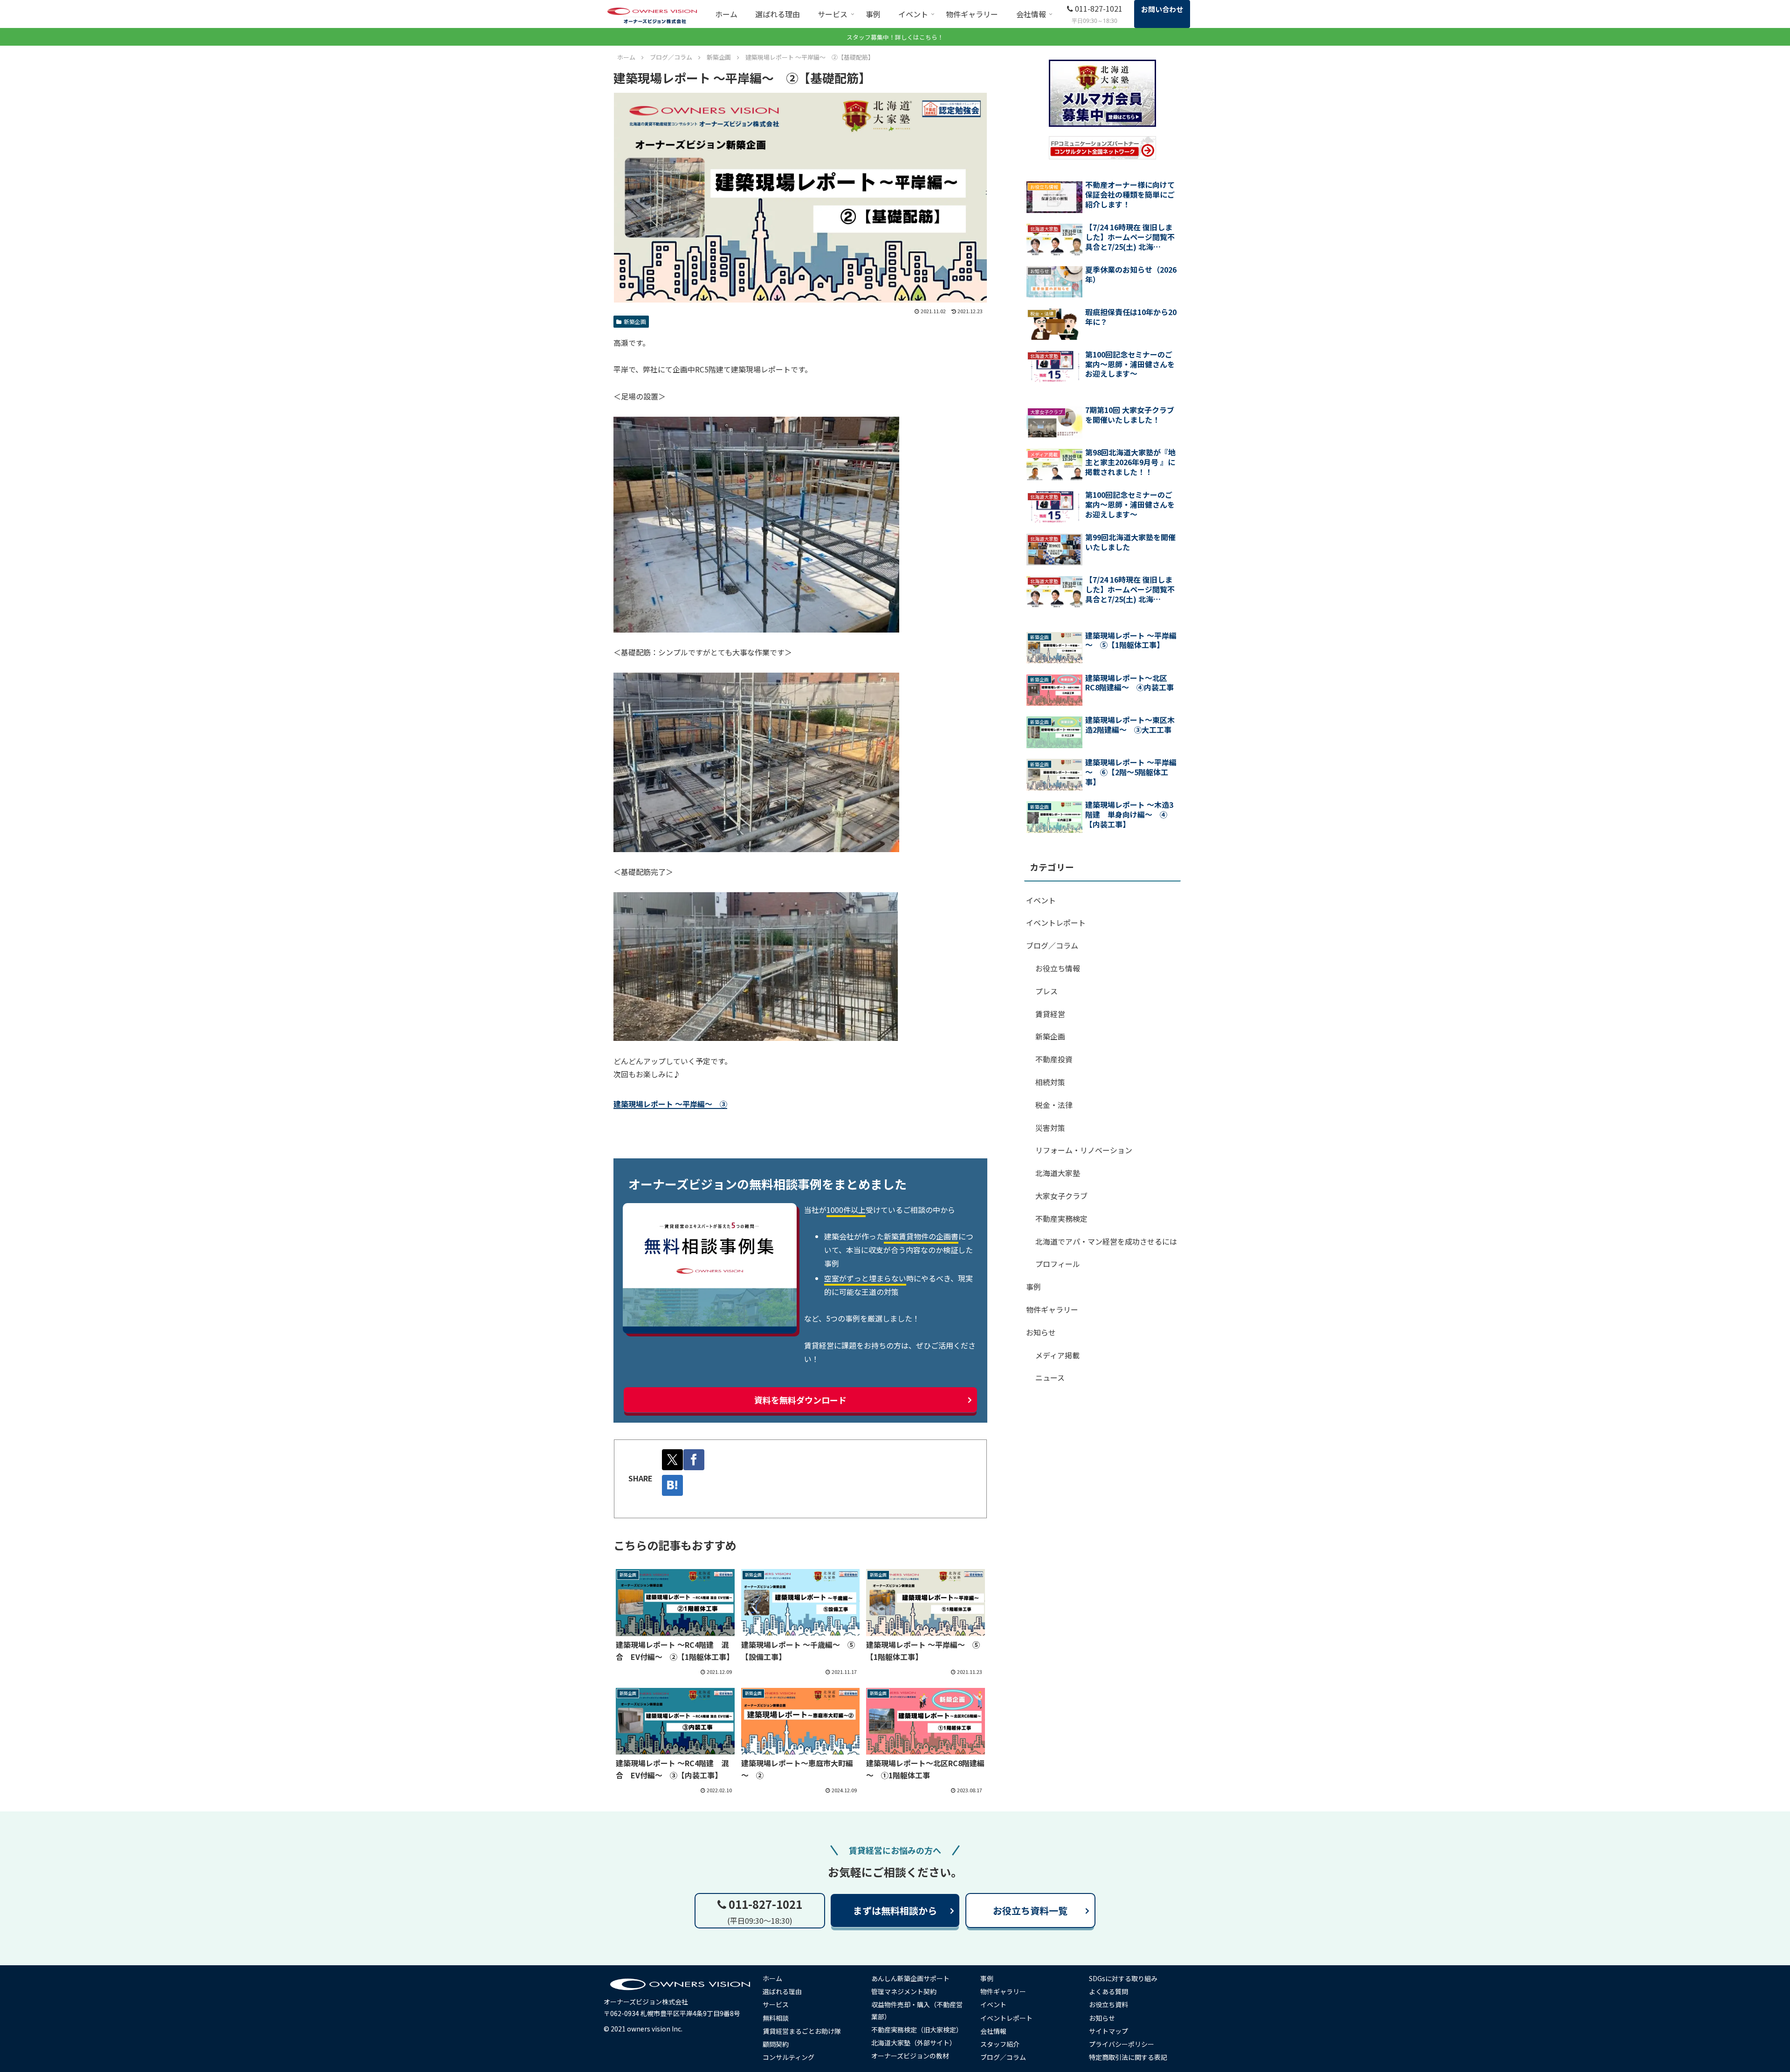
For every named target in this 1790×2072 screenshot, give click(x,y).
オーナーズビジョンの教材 (910, 2056)
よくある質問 (1108, 1991)
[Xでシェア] (672, 1460)
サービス (776, 2004)
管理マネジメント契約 (904, 1991)
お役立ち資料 (1108, 2004)
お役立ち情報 (1058, 968)
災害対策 (1050, 1128)
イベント (1041, 900)
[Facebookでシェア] (694, 1460)
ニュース (1050, 1377)
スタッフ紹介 (1000, 2044)
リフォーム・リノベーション (1084, 1150)
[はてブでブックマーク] (672, 1485)
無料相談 (776, 2018)
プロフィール (1058, 1264)
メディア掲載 (1057, 1355)
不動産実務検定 (1061, 1218)
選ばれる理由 (782, 1991)
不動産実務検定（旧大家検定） (917, 2030)
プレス (1046, 991)
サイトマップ (1108, 2031)
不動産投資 (1054, 1059)
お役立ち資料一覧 (1030, 1910)
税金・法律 (1054, 1105)
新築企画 (635, 321)
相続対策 (1050, 1082)
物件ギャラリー (1052, 1309)
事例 (1033, 1287)
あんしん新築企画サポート (910, 1978)
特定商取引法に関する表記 (1128, 2057)
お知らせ (1041, 1332)
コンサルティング (788, 2057)
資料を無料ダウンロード (800, 1400)
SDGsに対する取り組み (1123, 1978)
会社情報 (993, 2031)
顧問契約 (776, 2044)
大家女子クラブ (1061, 1196)
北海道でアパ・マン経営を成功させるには (1106, 1241)
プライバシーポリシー (1122, 2044)
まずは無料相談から (895, 1910)
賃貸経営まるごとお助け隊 (802, 2031)
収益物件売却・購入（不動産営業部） (917, 2010)
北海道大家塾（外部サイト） (914, 2043)
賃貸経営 (1050, 1014)
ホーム (772, 1978)
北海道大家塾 (1058, 1173)
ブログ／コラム (1052, 945)
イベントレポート (1056, 922)
